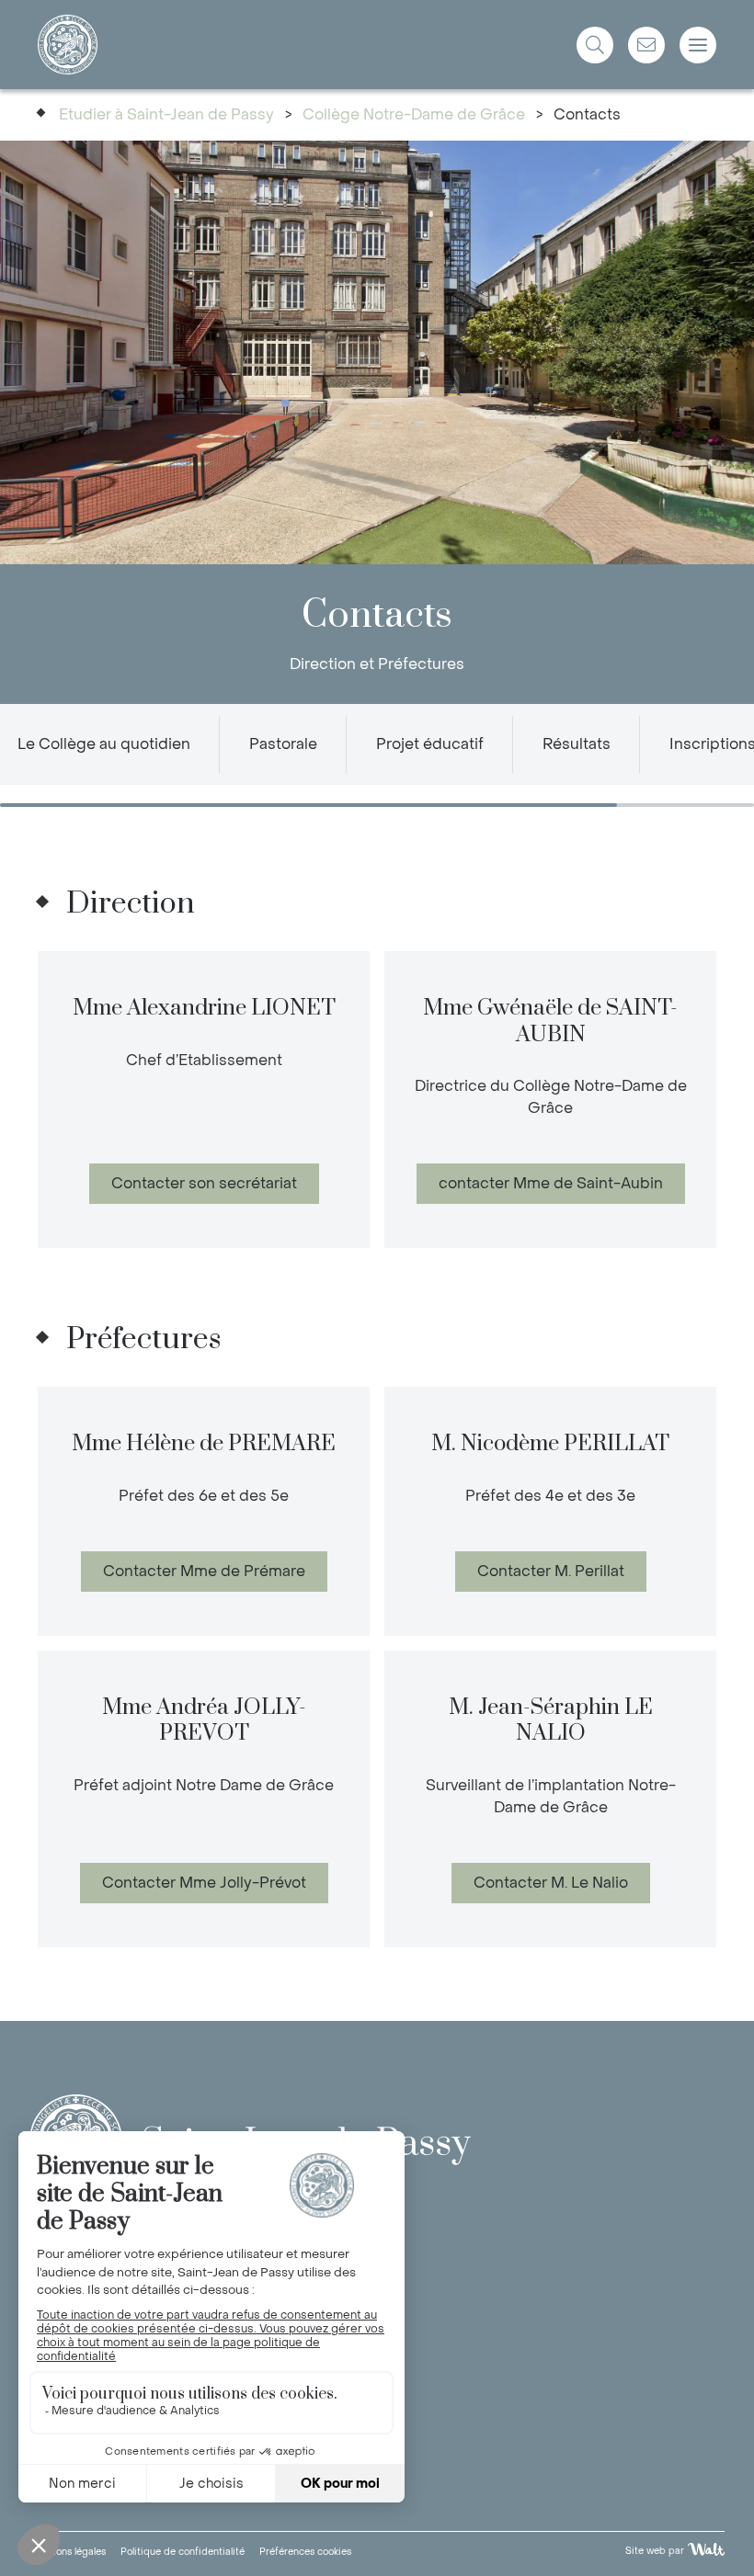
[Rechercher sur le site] (595, 45)
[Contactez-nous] (646, 45)
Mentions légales (68, 2552)
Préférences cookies (305, 2552)
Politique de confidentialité (183, 2552)
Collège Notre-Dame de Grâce (414, 114)
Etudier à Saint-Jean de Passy (166, 114)
